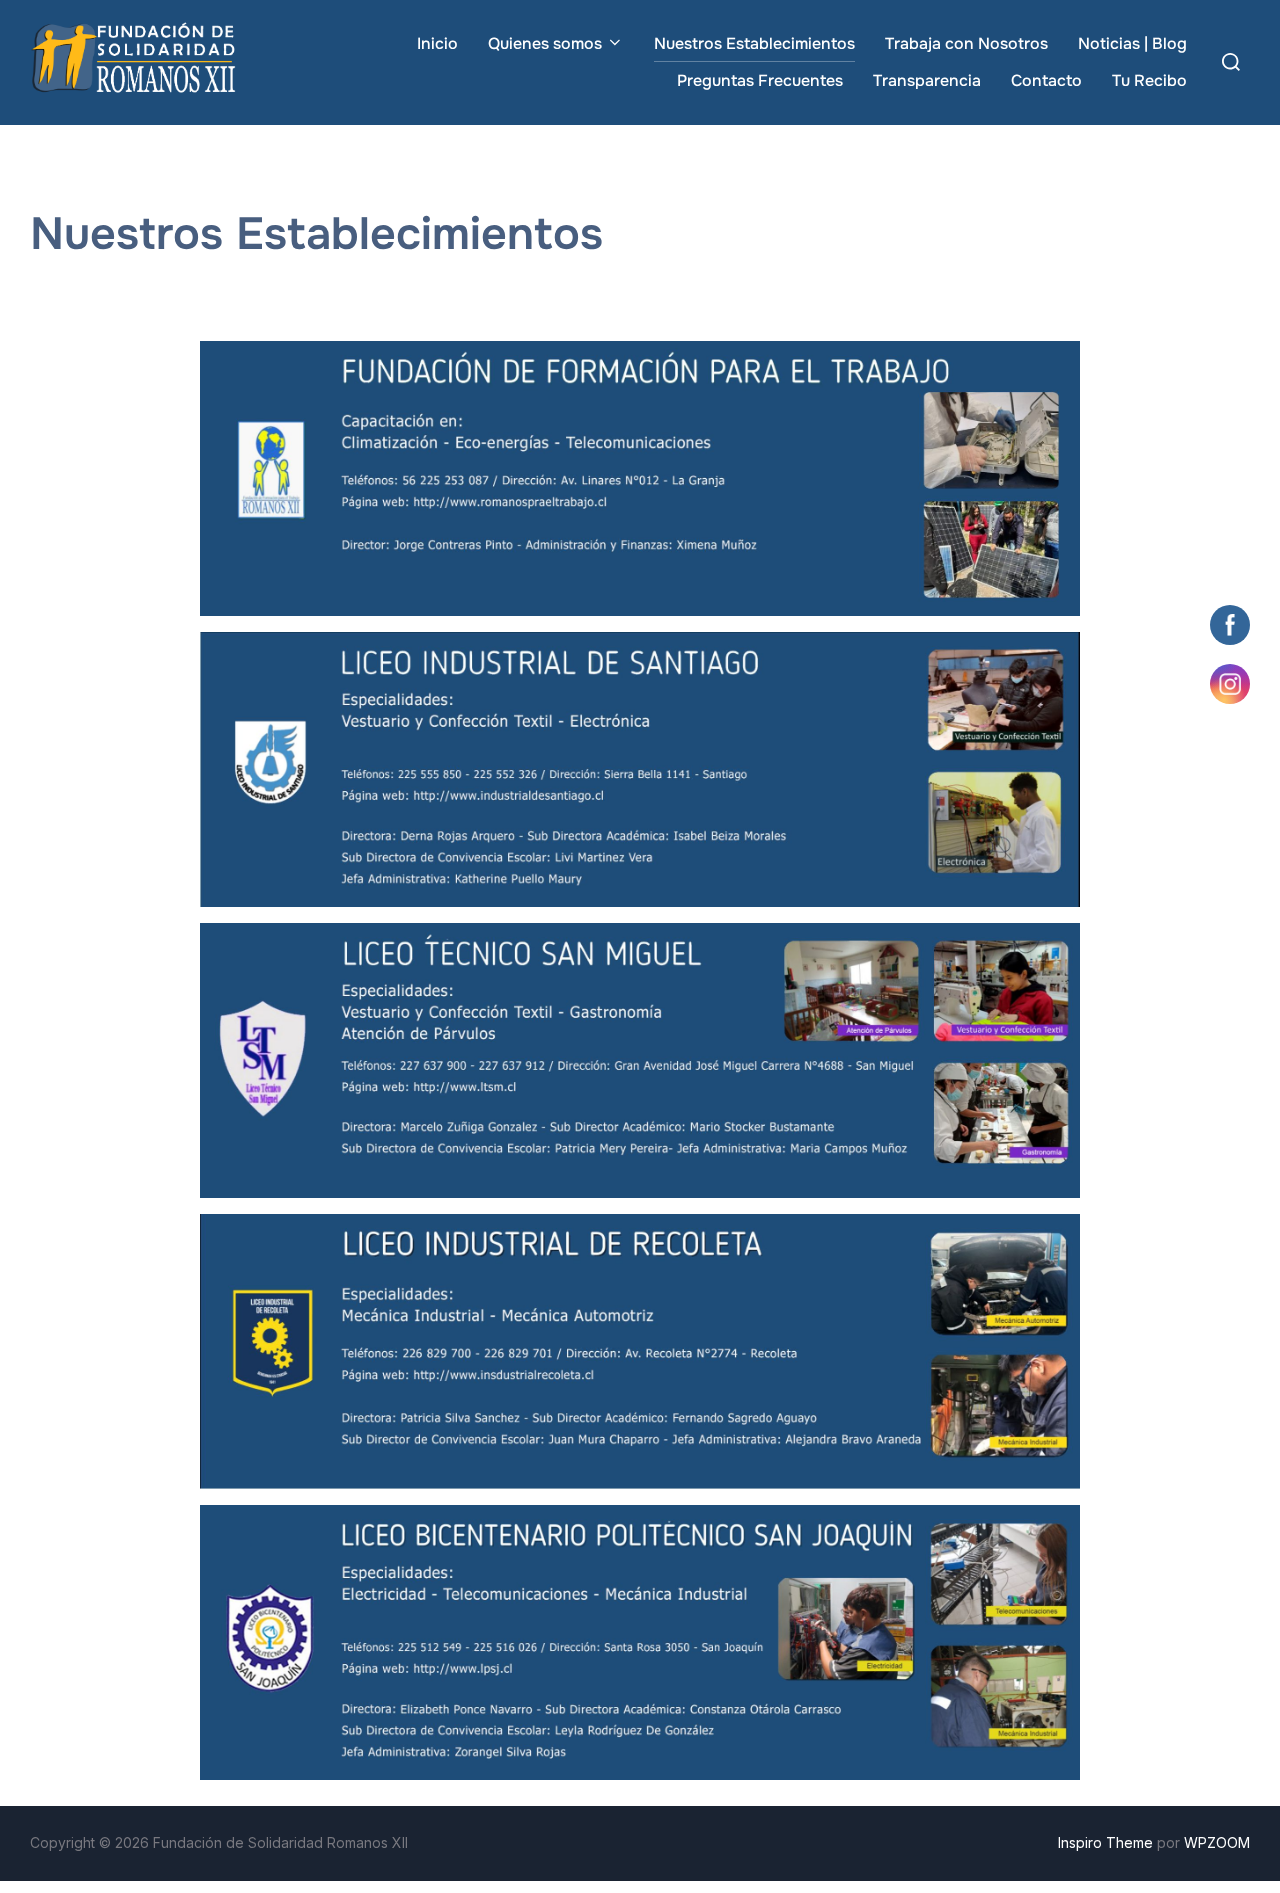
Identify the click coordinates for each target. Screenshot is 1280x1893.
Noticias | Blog (1132, 43)
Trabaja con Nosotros (966, 43)
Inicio (437, 43)
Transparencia (927, 80)
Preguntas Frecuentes (760, 80)
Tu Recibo (1149, 80)
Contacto (1046, 80)
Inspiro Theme (1105, 1842)
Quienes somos (545, 43)
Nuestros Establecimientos (754, 43)
